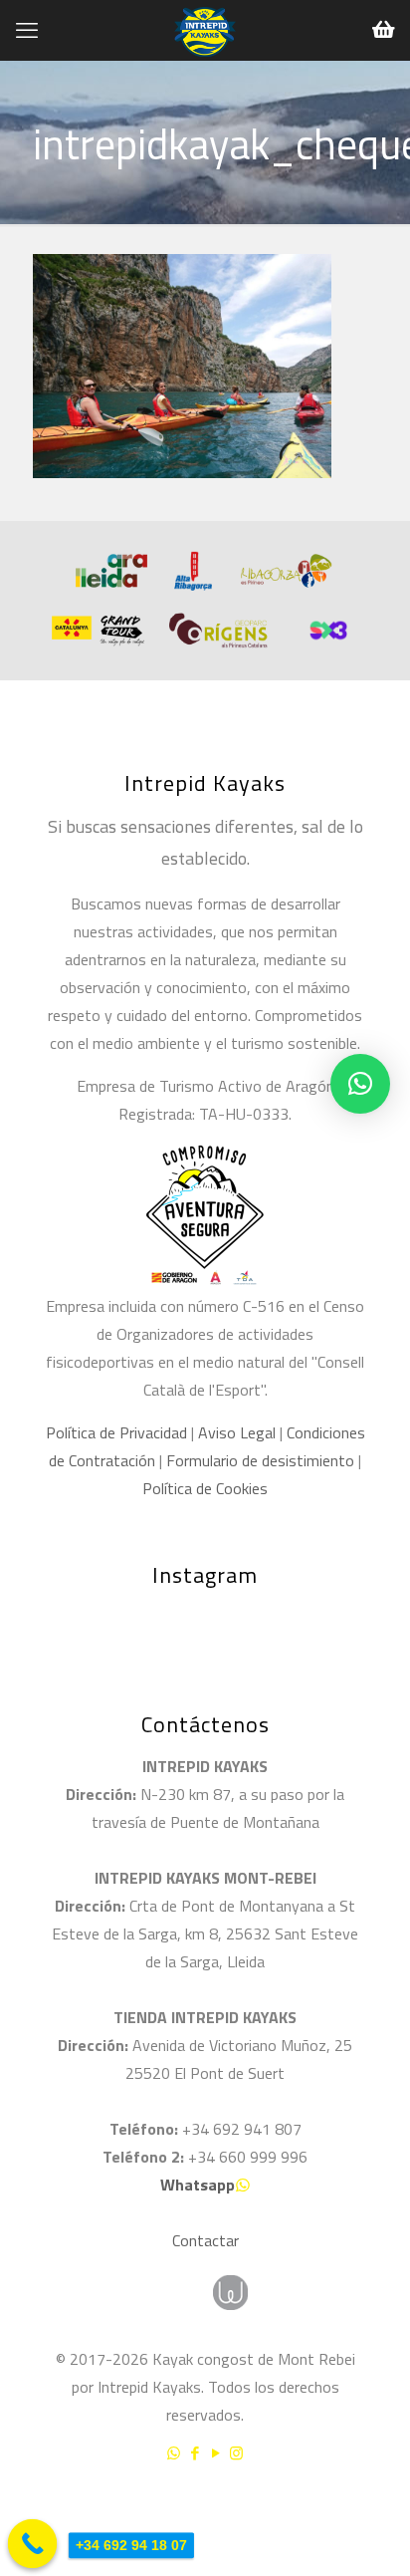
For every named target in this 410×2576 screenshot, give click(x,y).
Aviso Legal (237, 1432)
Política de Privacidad (116, 1432)
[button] (360, 1084)
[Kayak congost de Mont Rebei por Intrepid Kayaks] (205, 30)
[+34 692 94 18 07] (33, 2544)
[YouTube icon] (215, 2453)
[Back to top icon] (369, 2505)
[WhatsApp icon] (174, 2453)
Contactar (205, 2240)
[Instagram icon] (236, 2453)
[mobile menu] (27, 30)
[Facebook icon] (195, 2453)
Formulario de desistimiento (262, 1460)
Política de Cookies (205, 1488)
